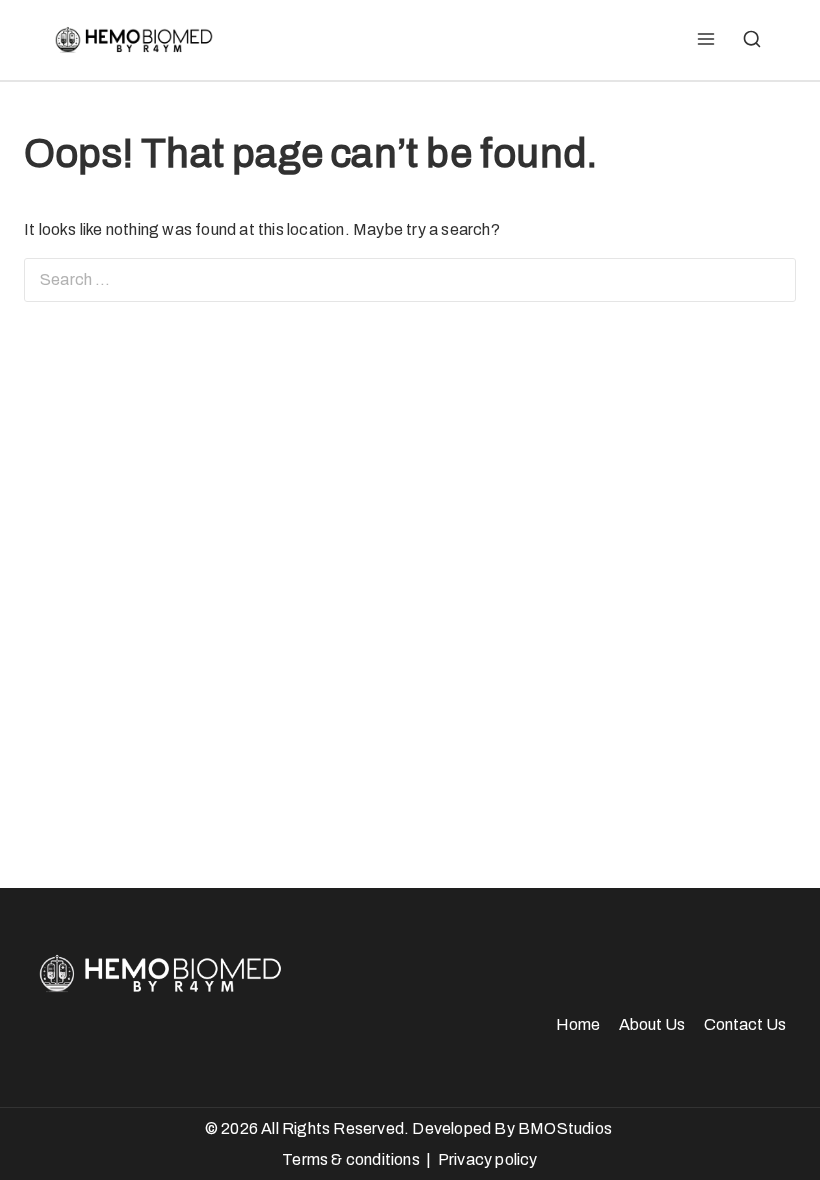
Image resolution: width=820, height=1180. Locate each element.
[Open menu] (705, 40)
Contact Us (745, 1024)
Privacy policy (488, 1159)
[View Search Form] (752, 40)
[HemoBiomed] (132, 40)
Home (578, 1024)
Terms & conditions (351, 1159)
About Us (652, 1024)
